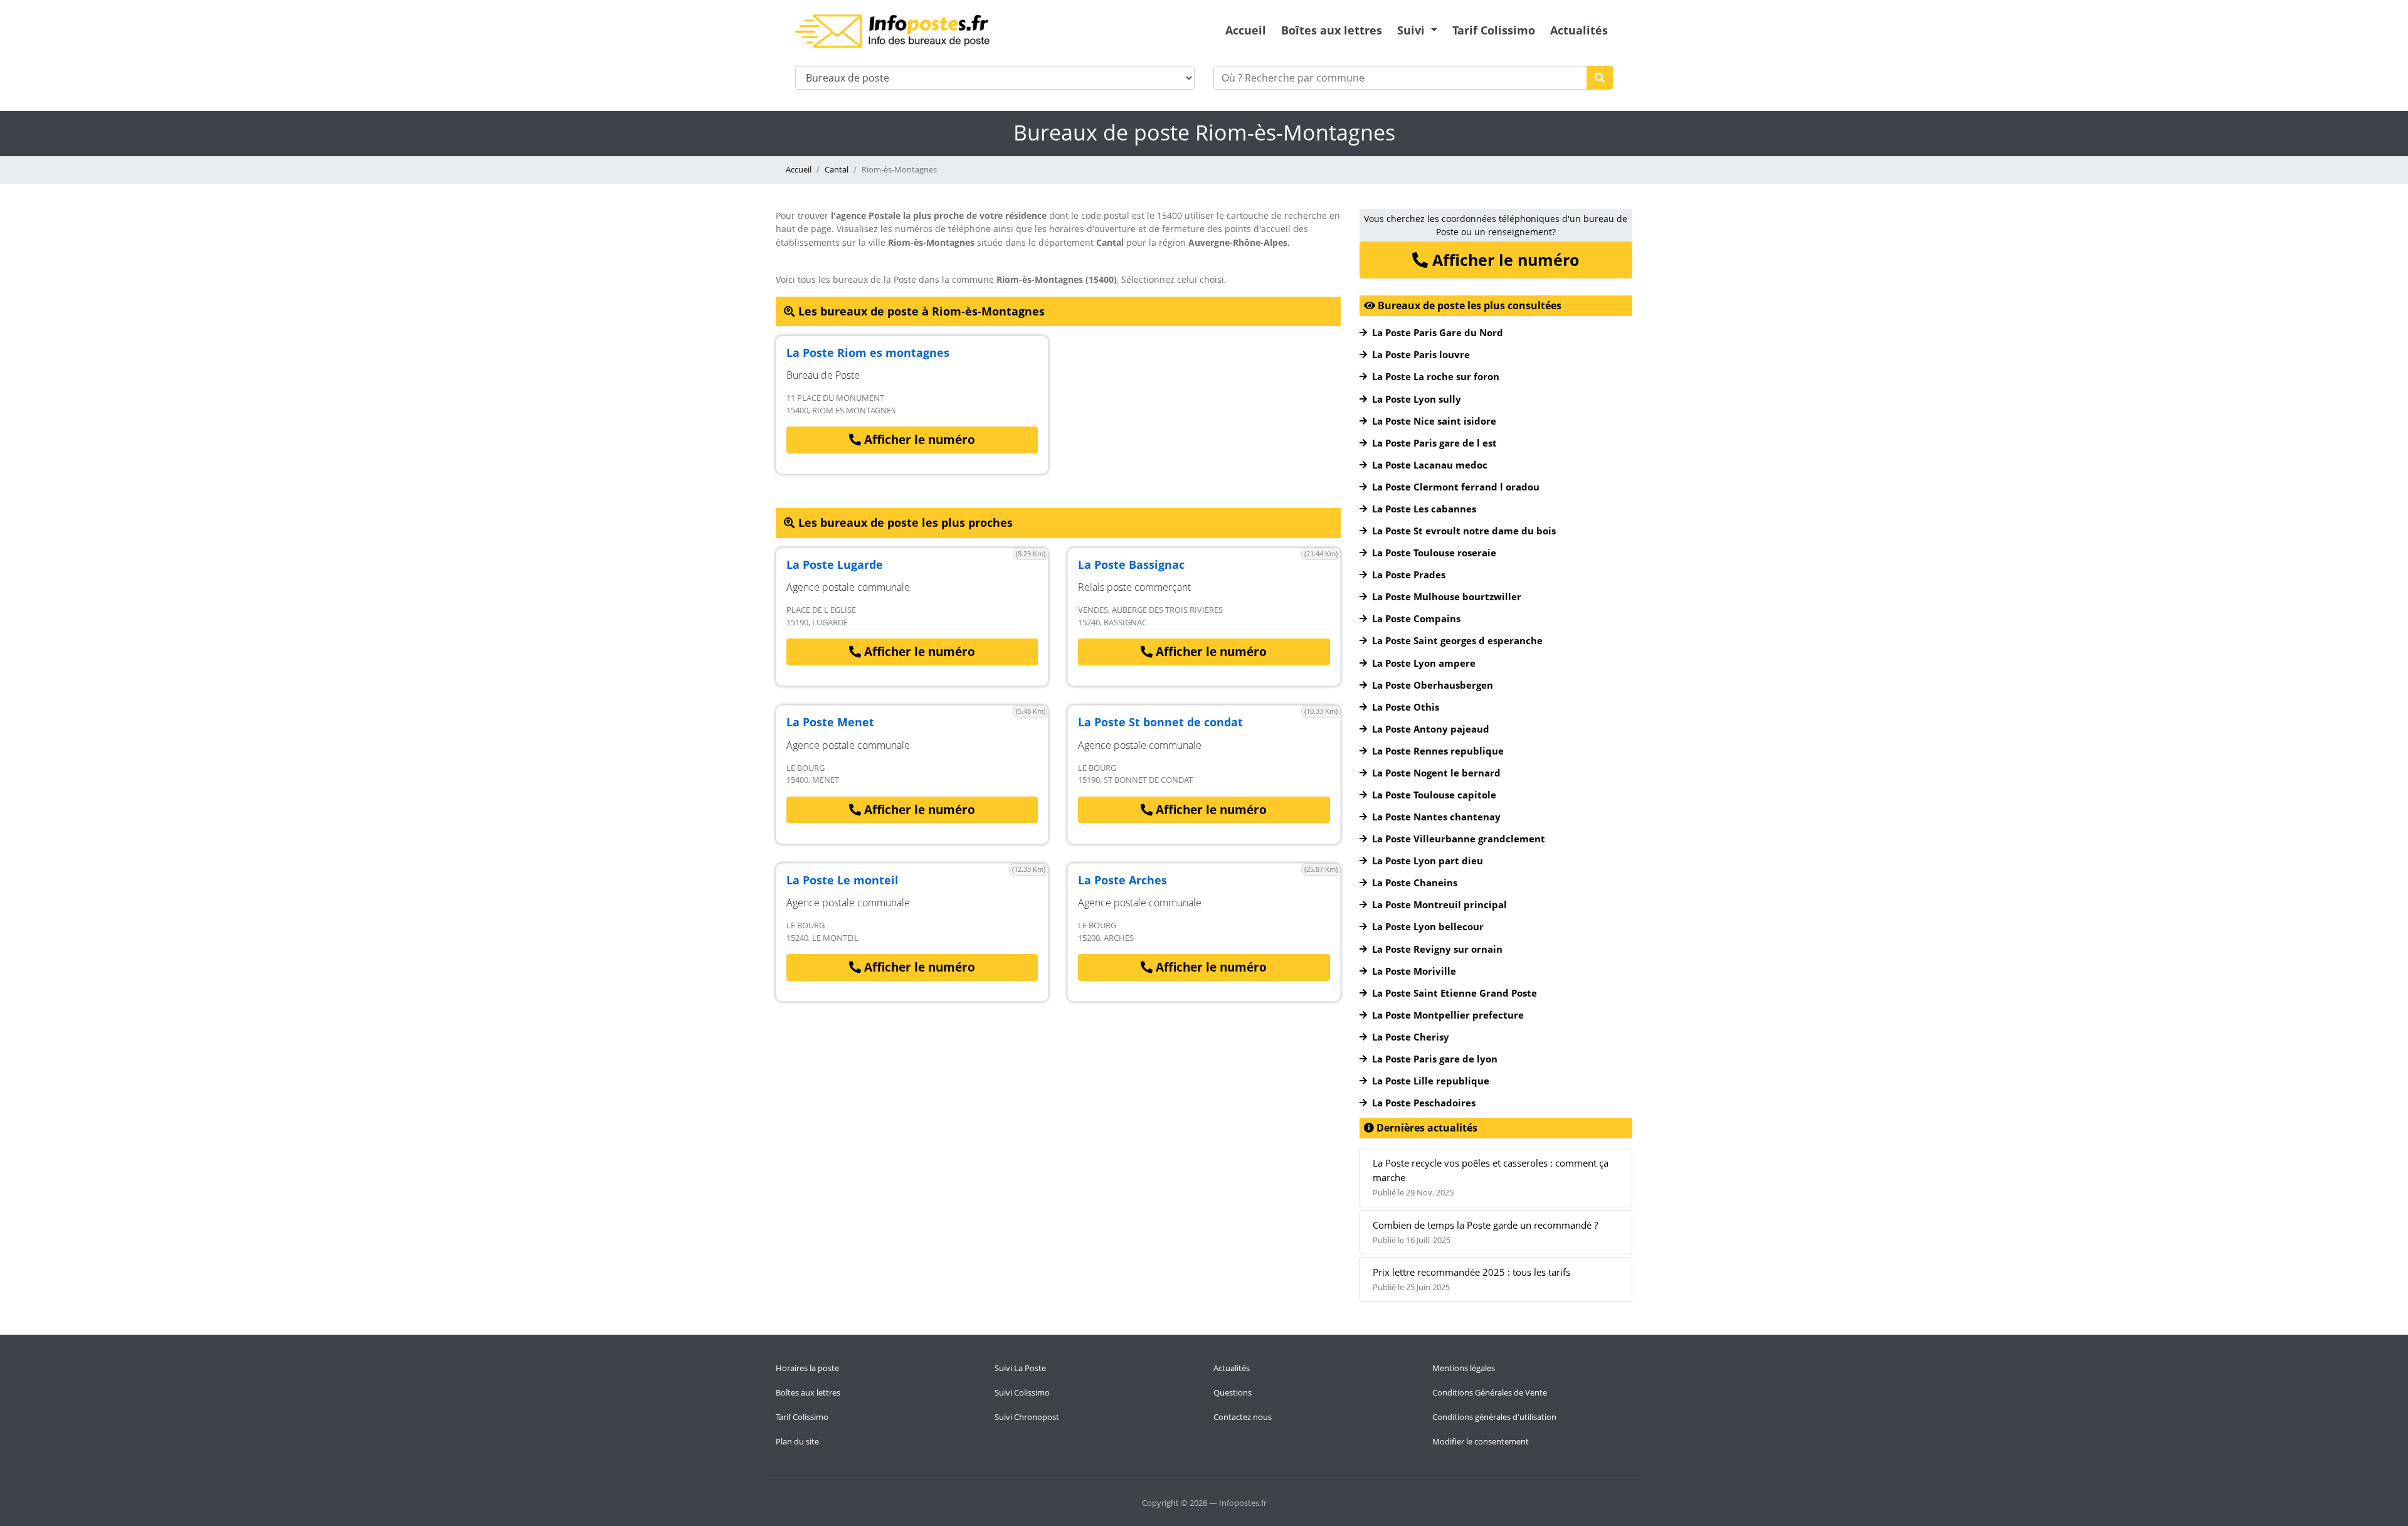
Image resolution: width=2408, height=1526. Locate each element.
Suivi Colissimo (1022, 1392)
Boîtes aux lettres (1332, 30)
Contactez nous (1243, 1417)
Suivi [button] (1413, 30)
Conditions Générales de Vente (1490, 1392)
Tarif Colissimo (1494, 30)
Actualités (1579, 30)
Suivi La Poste (1020, 1368)
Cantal (837, 169)
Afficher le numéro (918, 440)
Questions (1233, 1392)
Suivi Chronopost (1027, 1417)
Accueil (1246, 30)
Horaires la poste (807, 1368)
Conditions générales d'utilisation (1494, 1417)
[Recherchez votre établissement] (1600, 78)
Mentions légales (1464, 1368)
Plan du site (797, 1441)
